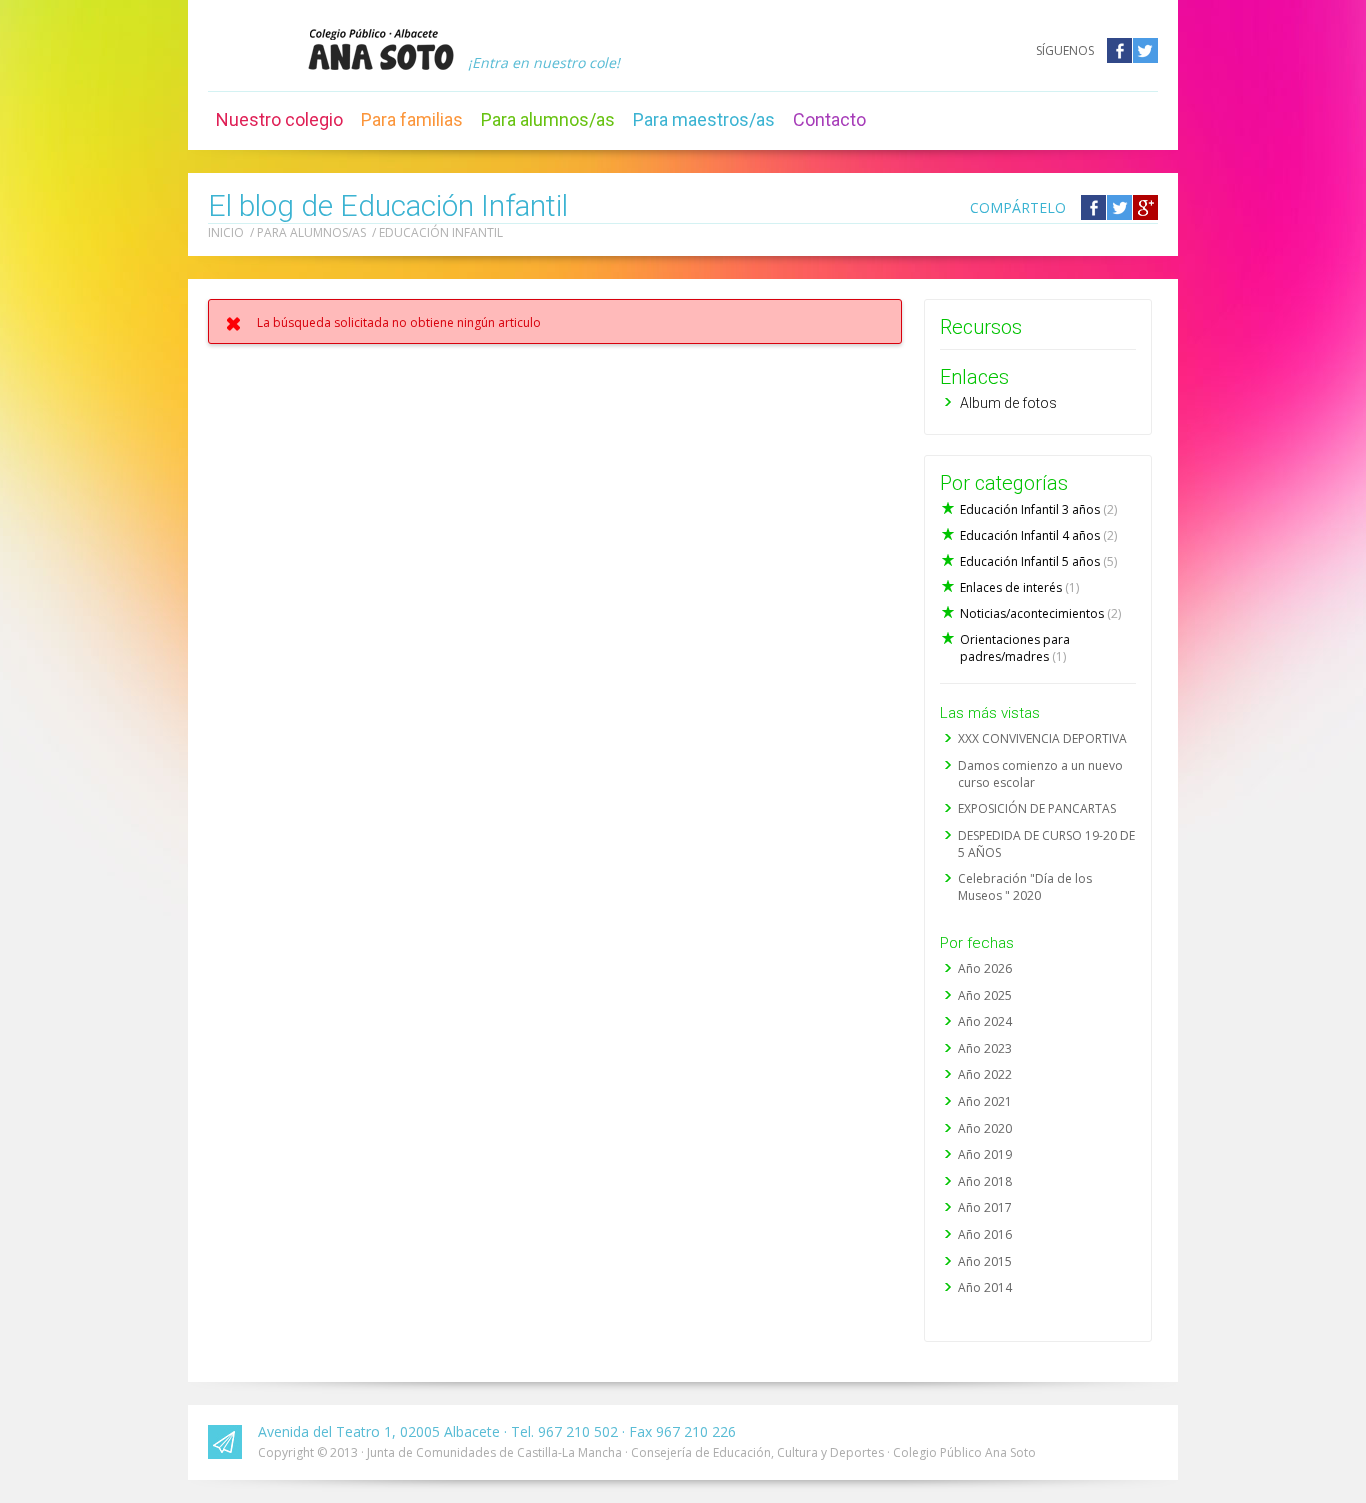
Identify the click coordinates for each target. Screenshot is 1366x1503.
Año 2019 (985, 1154)
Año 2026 (985, 968)
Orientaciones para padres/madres (1015, 648)
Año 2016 (985, 1234)
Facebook (1119, 50)
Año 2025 (985, 995)
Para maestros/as (704, 119)
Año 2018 (985, 1181)
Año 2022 (985, 1074)
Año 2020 (985, 1128)
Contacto (829, 119)
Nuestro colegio (279, 119)
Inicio (226, 232)
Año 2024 (985, 1021)
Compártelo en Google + (1145, 207)
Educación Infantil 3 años (1038, 509)
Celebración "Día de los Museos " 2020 (1025, 887)
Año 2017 (985, 1207)
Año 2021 (985, 1101)
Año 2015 (985, 1261)
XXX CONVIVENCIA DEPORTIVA (1042, 738)
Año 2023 (985, 1048)
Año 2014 (985, 1287)
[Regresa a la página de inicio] (381, 49)
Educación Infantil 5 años (1038, 561)
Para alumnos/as (548, 119)
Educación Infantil (441, 232)
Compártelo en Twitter (1119, 207)
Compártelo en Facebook (1093, 207)
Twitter (1145, 50)
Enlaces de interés (1019, 587)
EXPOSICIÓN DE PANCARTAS (1037, 808)
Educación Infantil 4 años (1038, 535)
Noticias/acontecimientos (1040, 613)
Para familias (412, 119)
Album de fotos (1008, 403)
